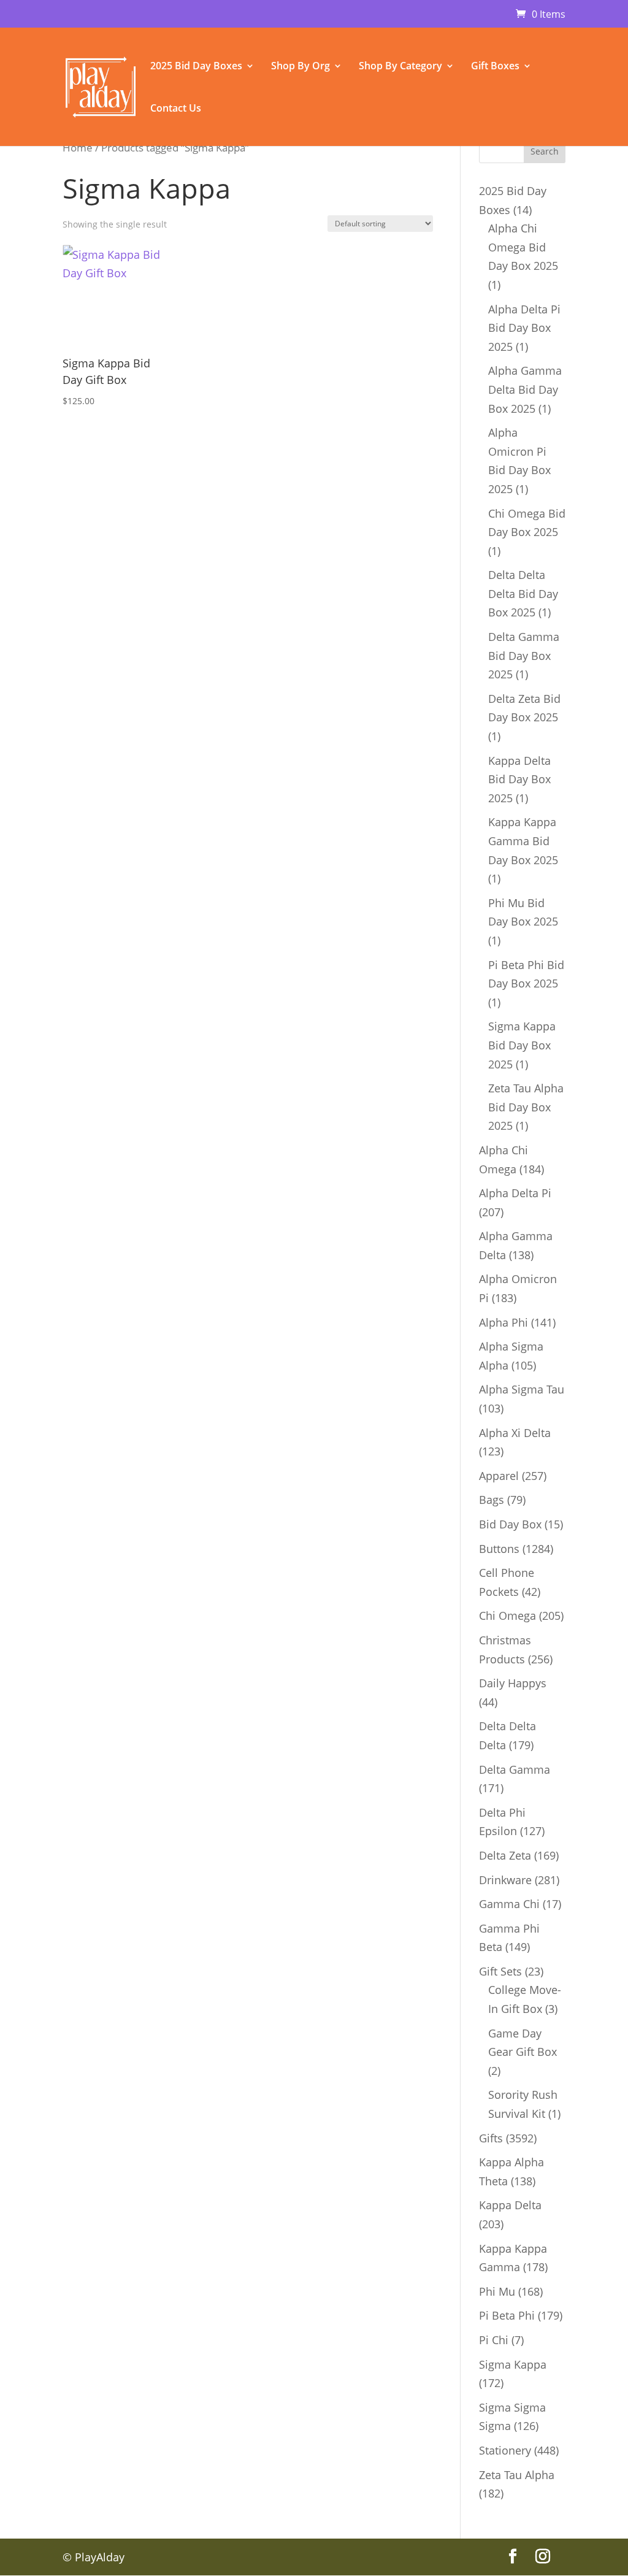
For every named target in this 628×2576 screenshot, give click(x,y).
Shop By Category (400, 67)
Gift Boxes (495, 67)
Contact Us (176, 109)
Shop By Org (301, 67)
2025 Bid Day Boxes (196, 67)
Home (78, 148)
